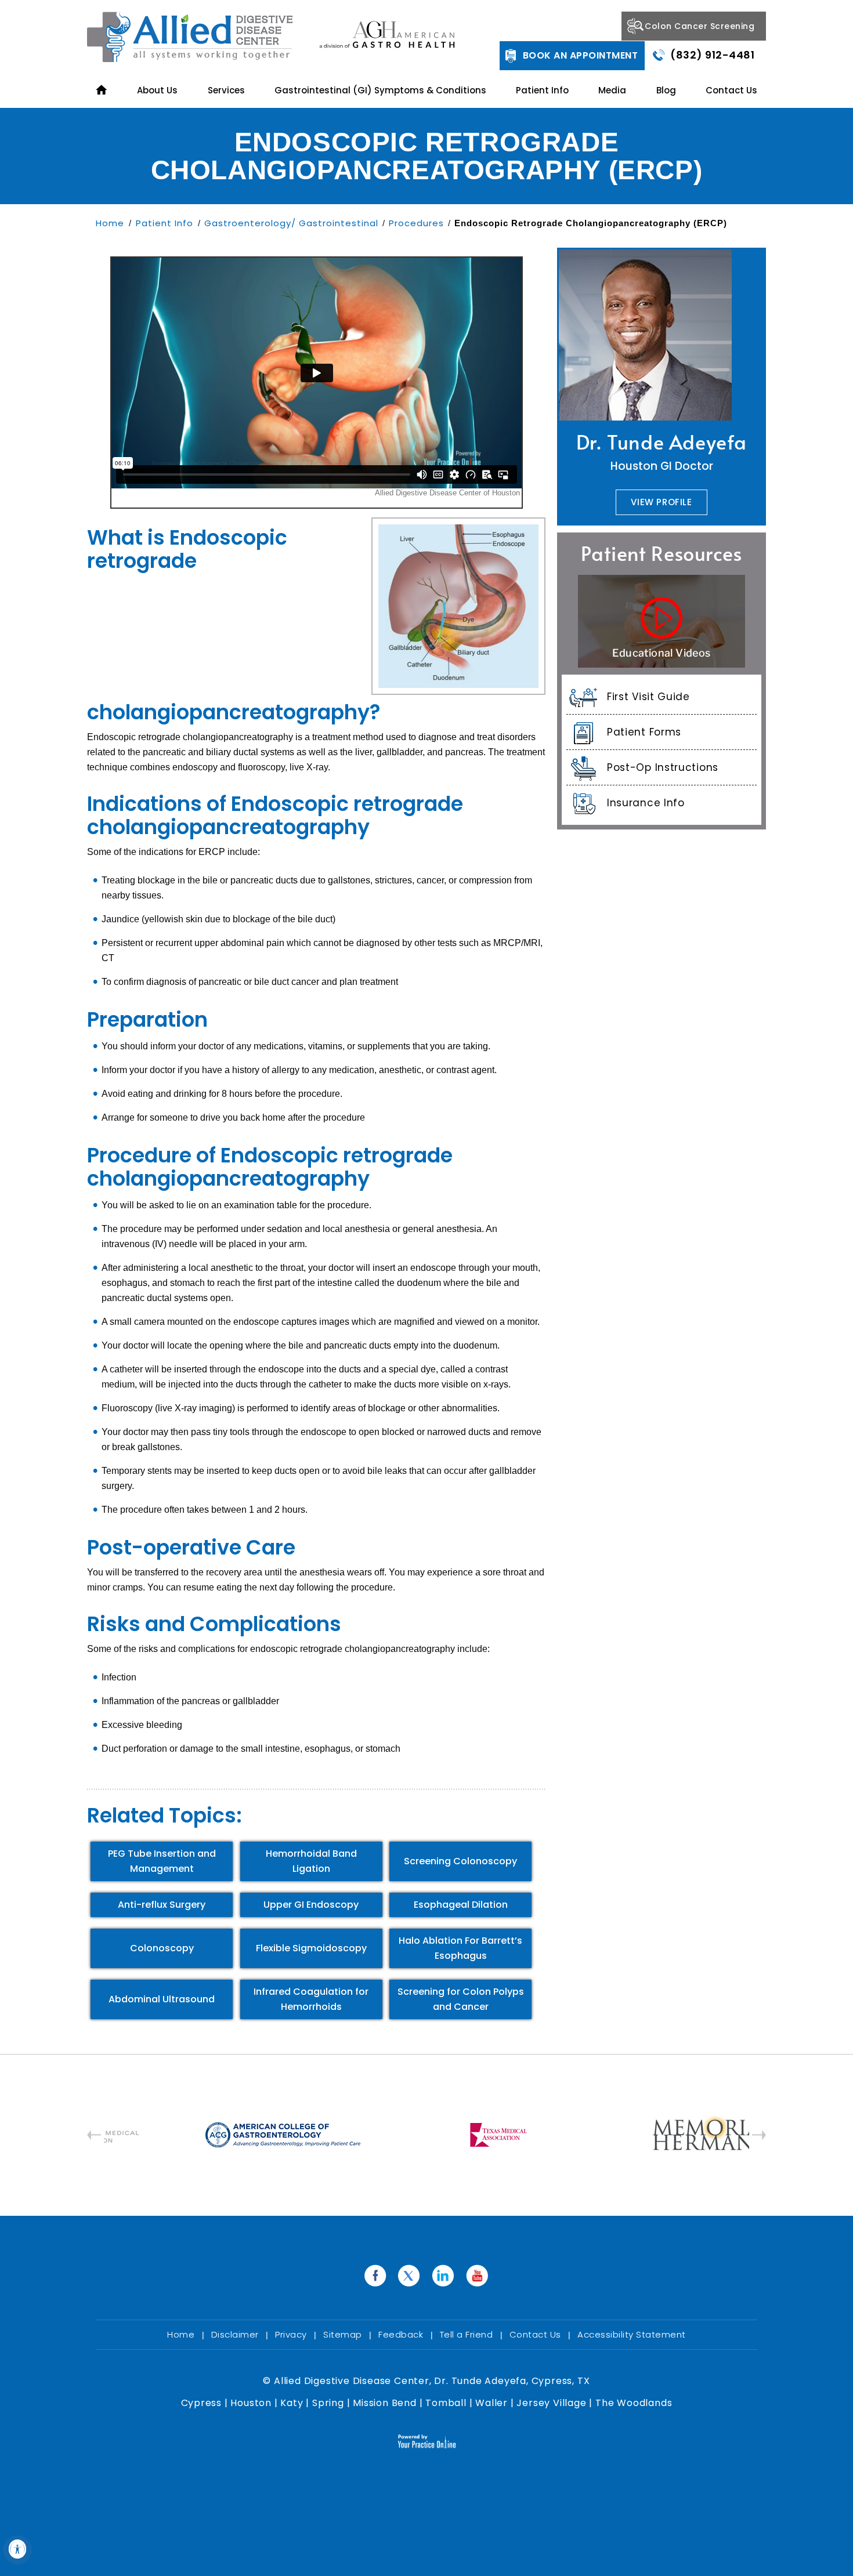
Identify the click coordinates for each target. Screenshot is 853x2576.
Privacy (292, 2334)
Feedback (402, 2334)
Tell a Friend (468, 2334)
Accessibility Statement (632, 2334)
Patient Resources (662, 553)
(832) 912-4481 (712, 55)
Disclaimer (236, 2334)
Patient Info (542, 90)
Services (226, 90)
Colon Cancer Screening (700, 26)
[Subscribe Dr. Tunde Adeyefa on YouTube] (478, 2276)
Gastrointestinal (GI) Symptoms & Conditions (380, 90)
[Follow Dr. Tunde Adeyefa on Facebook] (375, 2276)
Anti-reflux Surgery (162, 1905)
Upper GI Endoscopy (311, 1905)
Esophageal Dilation (461, 1905)
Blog (666, 90)
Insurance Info (646, 803)
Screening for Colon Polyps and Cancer (461, 1999)
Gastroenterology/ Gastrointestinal (291, 223)
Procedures (416, 223)
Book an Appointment (581, 55)
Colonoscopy (162, 1948)
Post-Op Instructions (663, 767)
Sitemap (344, 2334)
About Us (157, 90)
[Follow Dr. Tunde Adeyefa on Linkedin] (444, 2276)
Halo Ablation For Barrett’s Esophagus (460, 1948)
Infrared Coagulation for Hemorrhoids (311, 1999)
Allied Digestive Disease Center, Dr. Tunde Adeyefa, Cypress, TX (430, 2381)
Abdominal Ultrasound (162, 1999)
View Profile (661, 502)
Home (111, 223)
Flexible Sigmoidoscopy (311, 1948)
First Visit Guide (648, 697)
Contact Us (731, 90)
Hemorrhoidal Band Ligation (311, 1861)
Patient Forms (644, 732)
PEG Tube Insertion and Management (162, 1861)
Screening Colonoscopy (460, 1861)
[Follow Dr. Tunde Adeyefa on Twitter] (409, 2276)
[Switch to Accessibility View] (17, 2550)
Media (612, 90)
